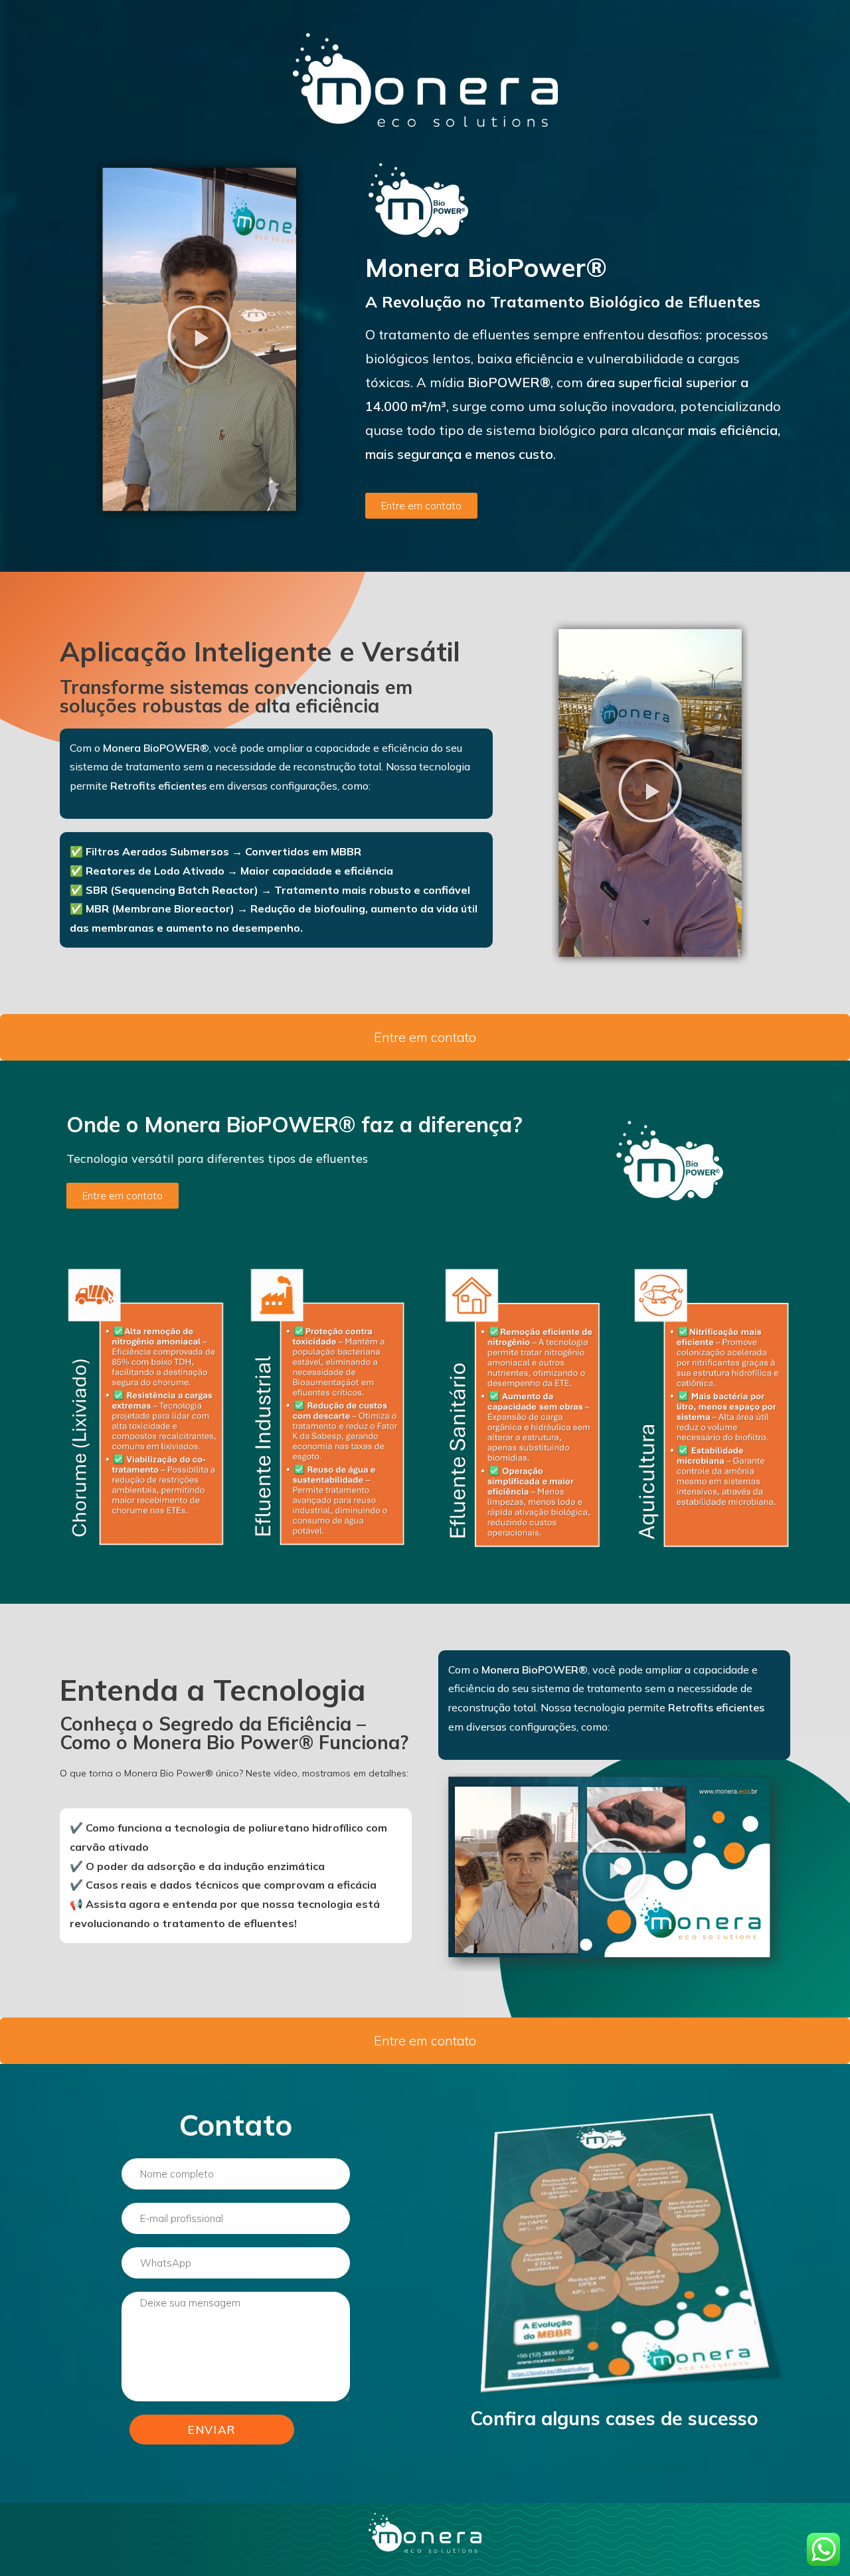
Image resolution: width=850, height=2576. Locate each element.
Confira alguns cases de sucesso (614, 2418)
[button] (199, 339)
